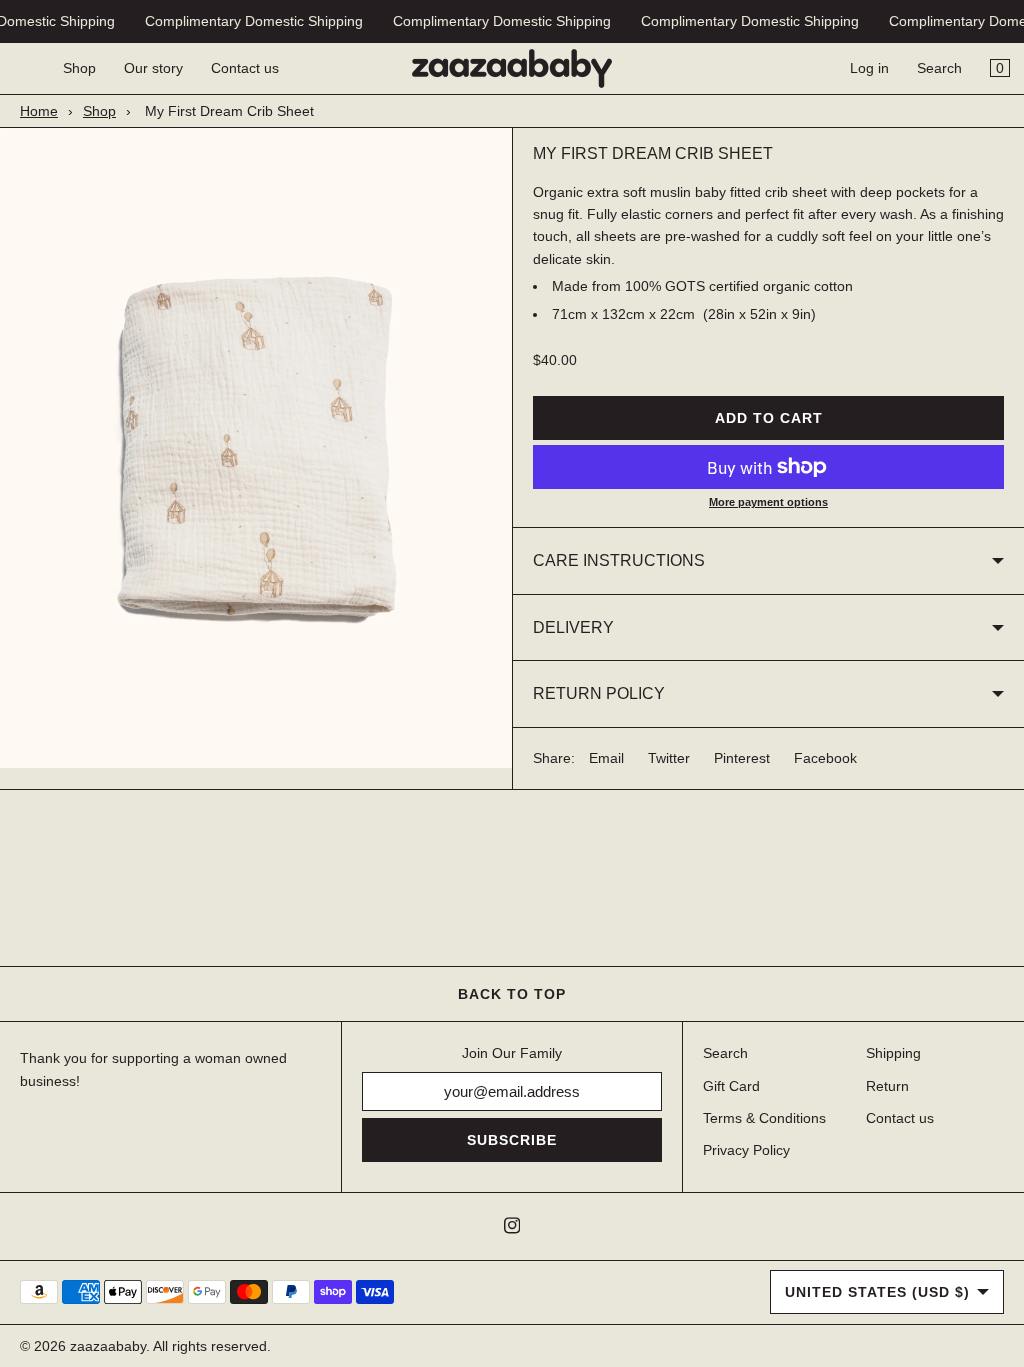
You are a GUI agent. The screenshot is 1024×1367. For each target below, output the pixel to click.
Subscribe (512, 1140)
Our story (153, 68)
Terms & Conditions (764, 1118)
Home (39, 111)
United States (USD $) (877, 1292)
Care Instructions (619, 560)
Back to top (512, 994)
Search (939, 68)
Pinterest (742, 758)
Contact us (245, 68)
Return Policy (599, 693)
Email (606, 758)
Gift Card (731, 1086)
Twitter (669, 758)
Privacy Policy (746, 1150)
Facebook (825, 758)
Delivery (573, 627)
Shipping (893, 1053)
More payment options (768, 502)
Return (887, 1086)
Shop (79, 68)
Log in (869, 68)
